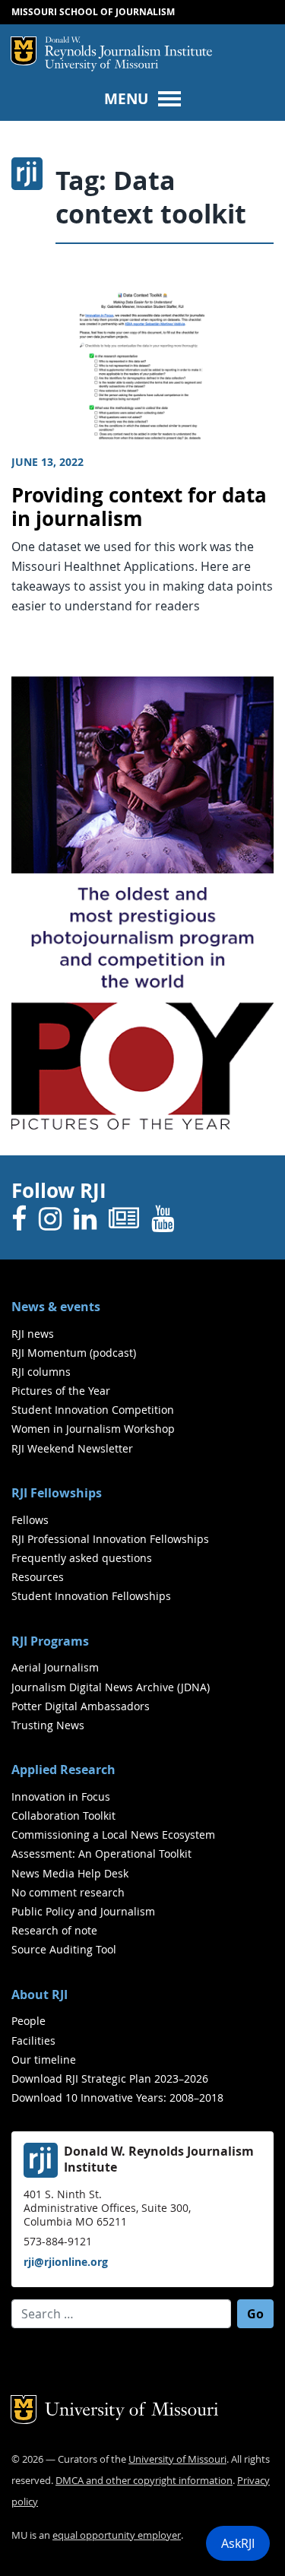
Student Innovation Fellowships (91, 1596)
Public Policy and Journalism (83, 1911)
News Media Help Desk (70, 1873)
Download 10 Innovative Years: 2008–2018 (117, 2098)
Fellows (30, 1520)
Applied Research (63, 1770)
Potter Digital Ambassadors (81, 1706)
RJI (128, 48)
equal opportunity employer (117, 2535)
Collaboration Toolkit (63, 1816)
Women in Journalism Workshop (93, 1429)
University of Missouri (101, 66)
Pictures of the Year (61, 1391)
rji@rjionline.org (66, 2262)
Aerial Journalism (55, 1667)
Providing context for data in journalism (139, 507)
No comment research (68, 1892)
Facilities (33, 2041)
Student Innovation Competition (93, 1410)
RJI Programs (50, 1641)
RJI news (33, 1334)
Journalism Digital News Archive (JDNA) (111, 1687)
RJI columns (41, 1372)
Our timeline (44, 2060)
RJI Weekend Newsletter (72, 1448)
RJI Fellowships (57, 1493)
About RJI (40, 1995)
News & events (56, 1307)
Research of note (54, 1930)
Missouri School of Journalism (93, 12)
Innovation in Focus (61, 1797)
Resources (38, 1577)
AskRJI (238, 2543)
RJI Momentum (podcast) (74, 1353)
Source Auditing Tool (64, 1949)
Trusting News (48, 1725)
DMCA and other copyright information (144, 2481)
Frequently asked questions (82, 1558)
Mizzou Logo (24, 51)
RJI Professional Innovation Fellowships (110, 1539)
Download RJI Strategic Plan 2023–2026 (110, 2079)
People (28, 2021)
